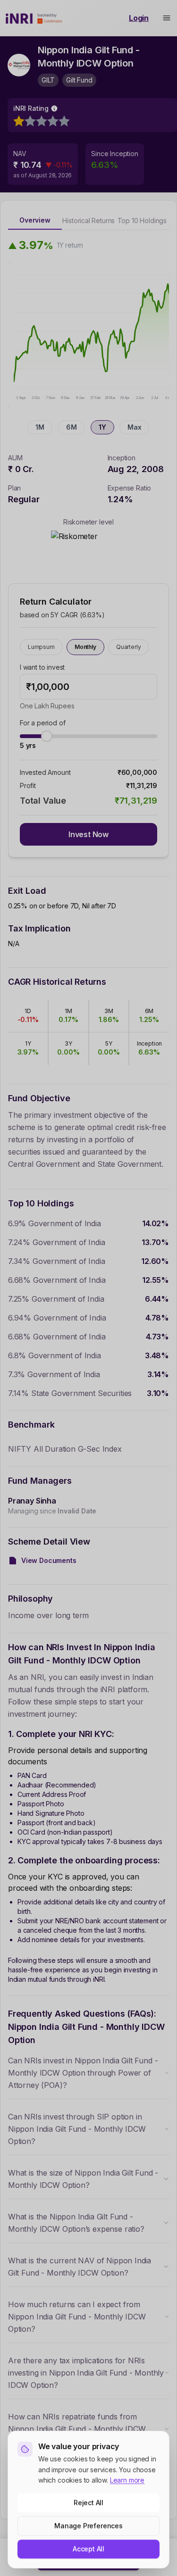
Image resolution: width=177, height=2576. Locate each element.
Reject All (88, 2503)
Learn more (127, 2480)
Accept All (88, 2549)
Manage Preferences (88, 2526)
